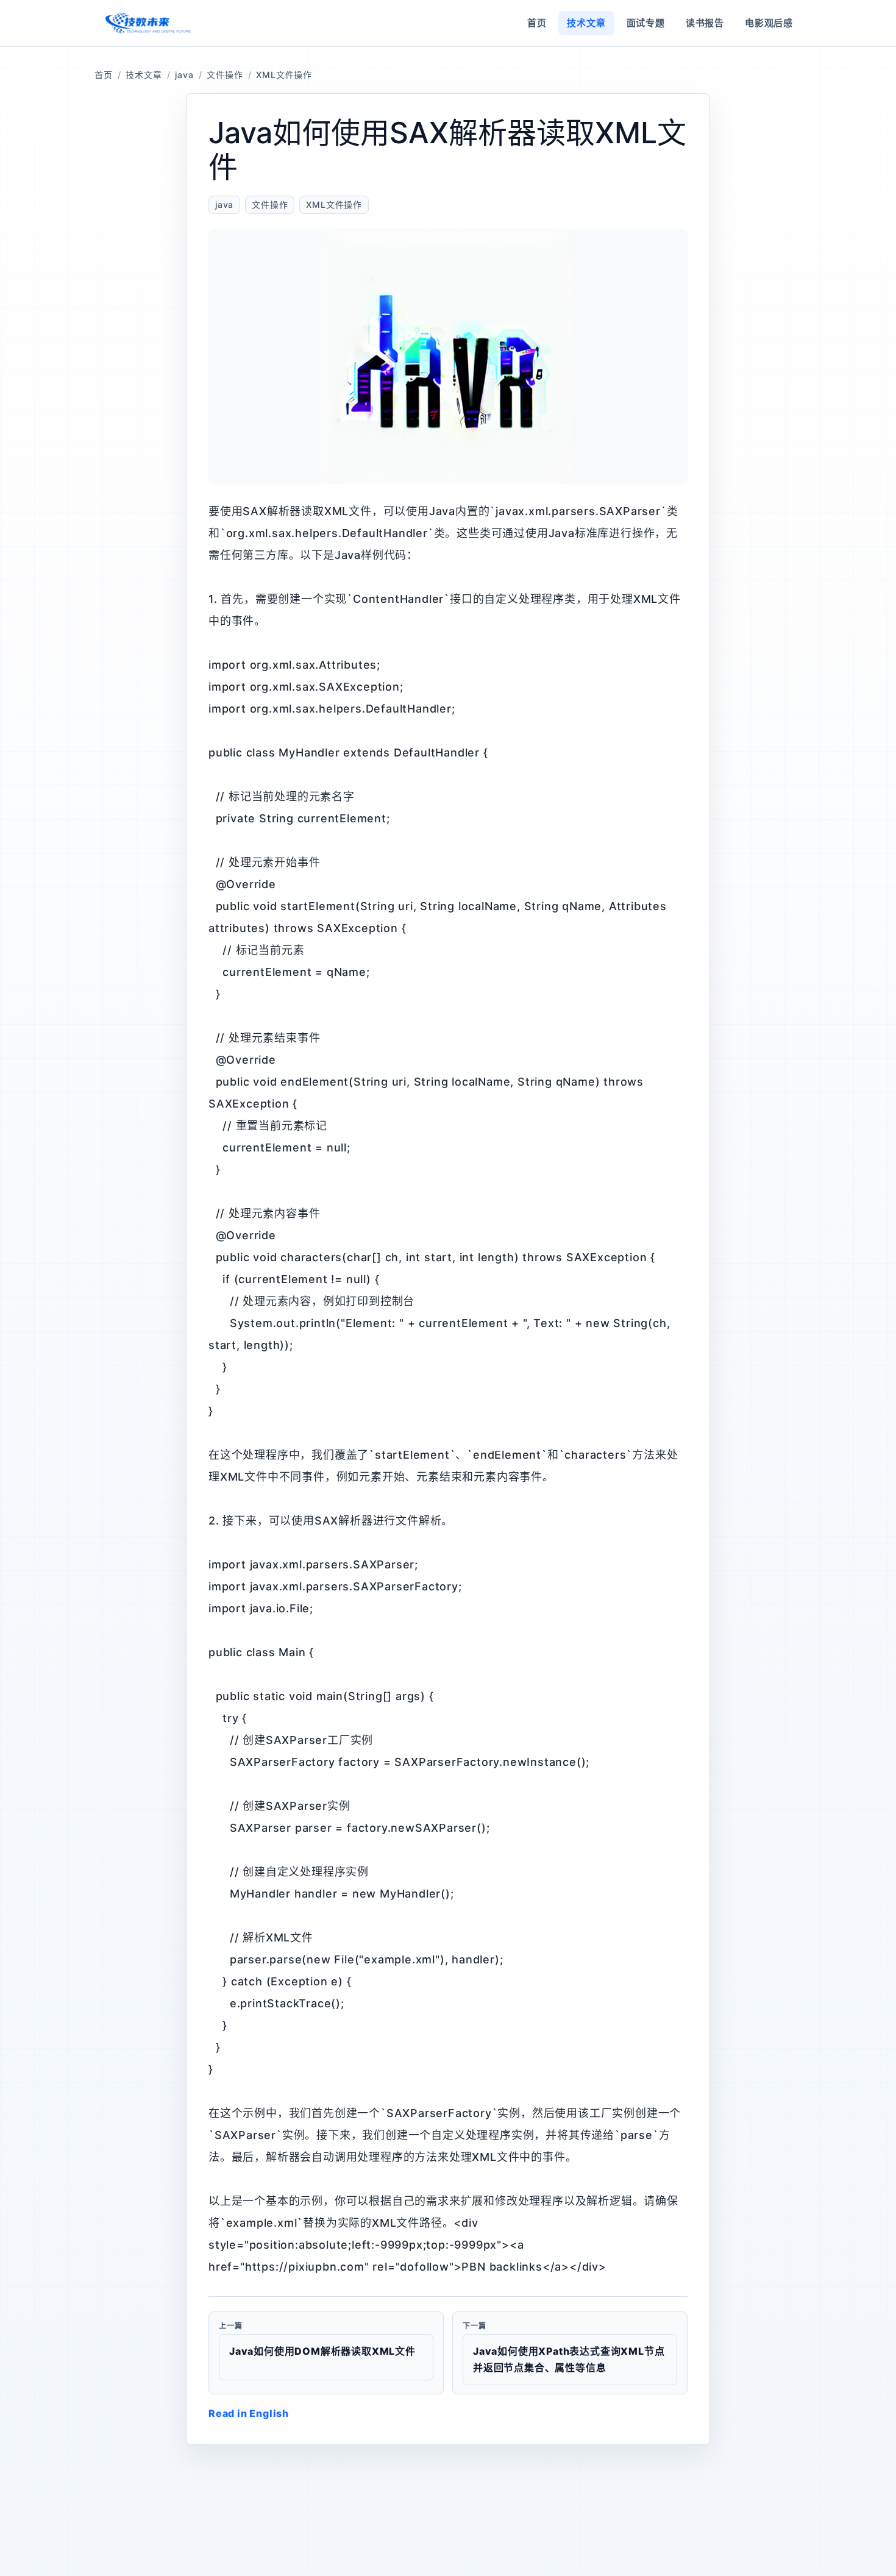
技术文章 (586, 23)
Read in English (249, 2413)
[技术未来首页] (147, 23)
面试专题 (646, 23)
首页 (537, 23)
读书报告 (705, 23)
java (184, 75)
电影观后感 (769, 23)
